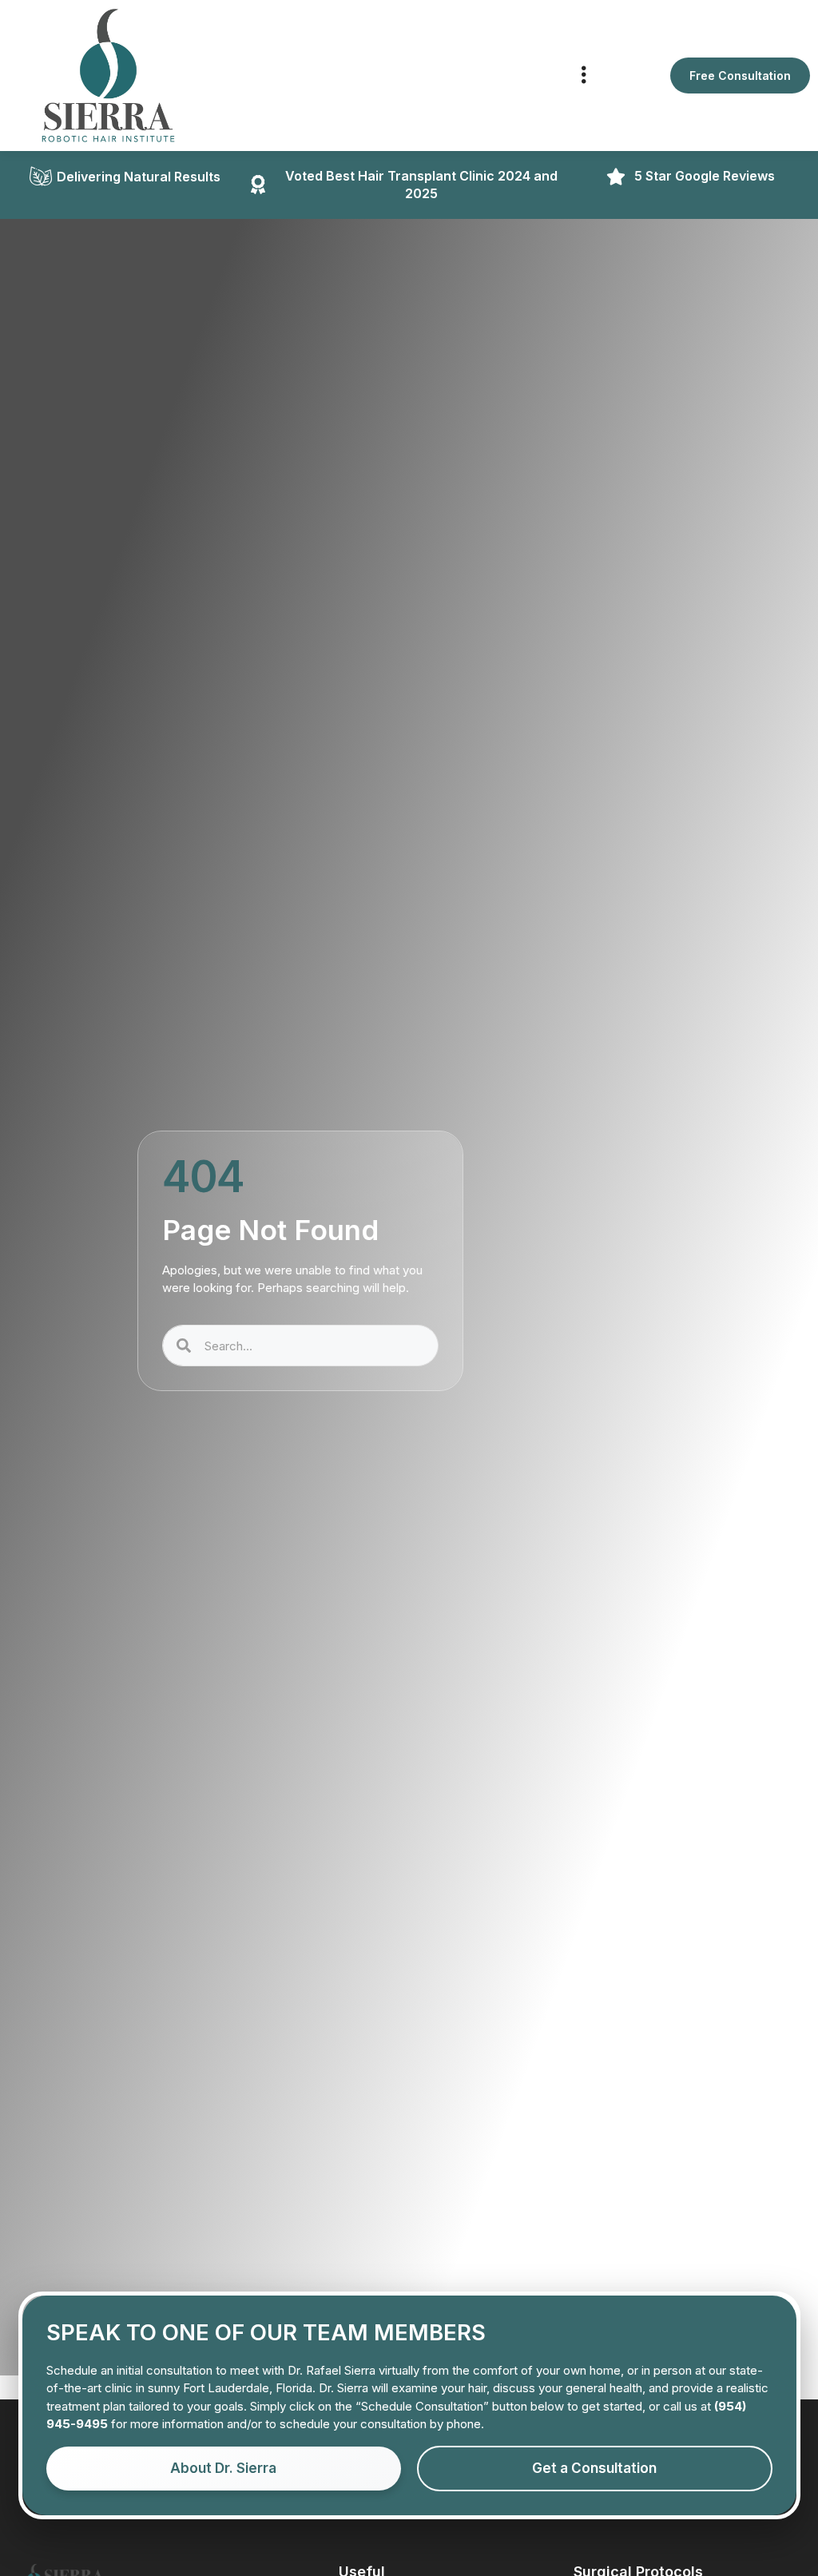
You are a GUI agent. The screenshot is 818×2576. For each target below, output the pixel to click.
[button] (584, 76)
